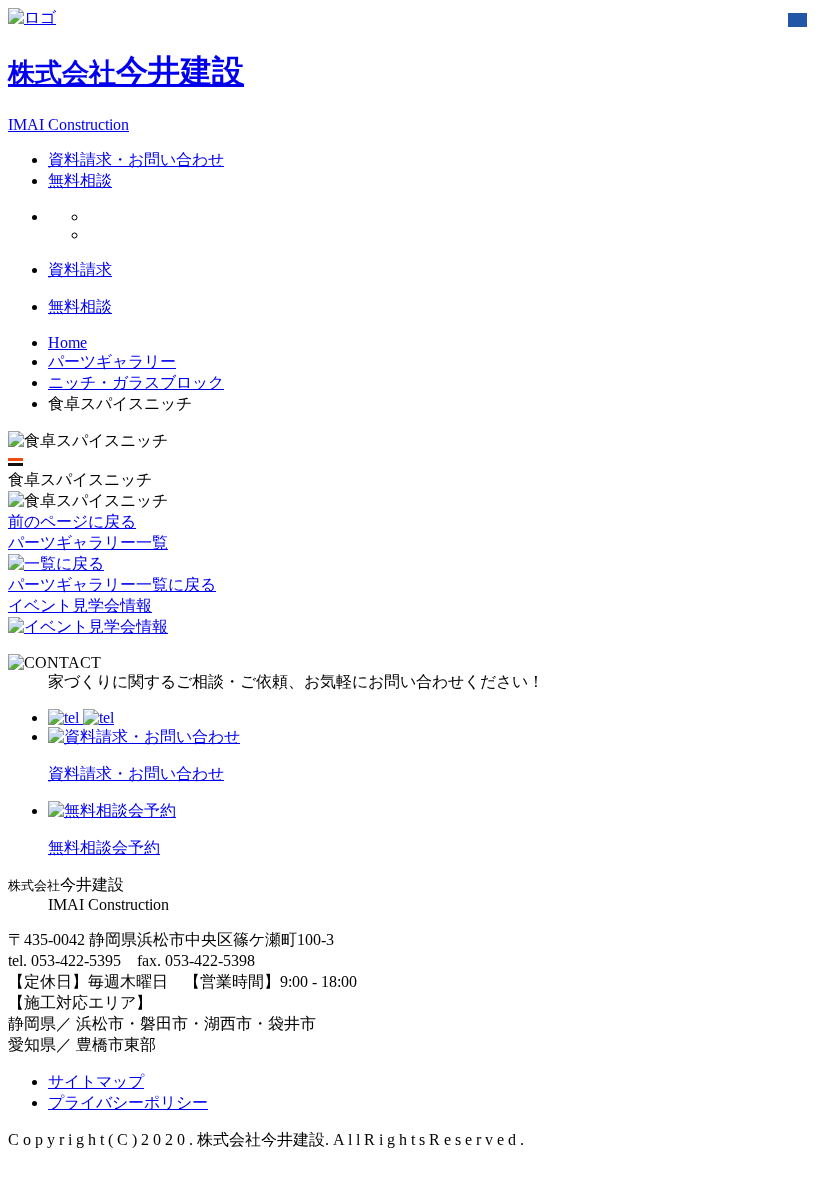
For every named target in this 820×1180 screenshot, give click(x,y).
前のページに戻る (72, 521)
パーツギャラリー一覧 (88, 542)
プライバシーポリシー (128, 1102)
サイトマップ (96, 1081)
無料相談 (80, 180)
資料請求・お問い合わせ (136, 159)
